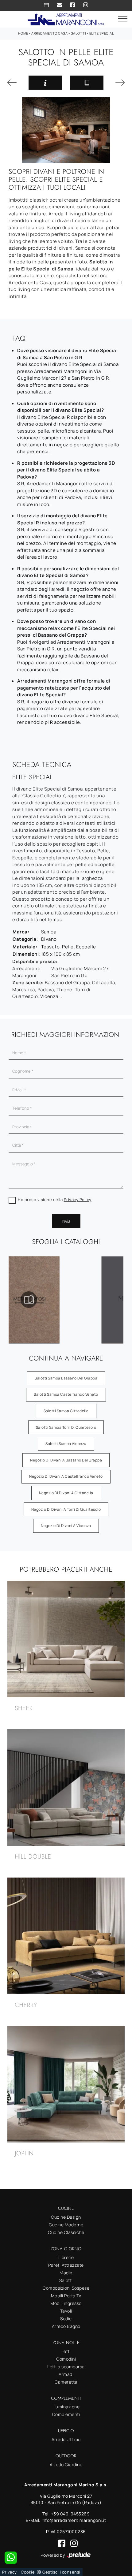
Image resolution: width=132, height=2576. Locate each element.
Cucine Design (66, 2217)
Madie (66, 2273)
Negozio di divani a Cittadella (66, 1493)
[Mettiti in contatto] (60, 5)
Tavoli (66, 2311)
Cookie (28, 2572)
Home (23, 33)
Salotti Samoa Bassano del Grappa (66, 1378)
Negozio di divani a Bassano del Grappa (66, 1460)
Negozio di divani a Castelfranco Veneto (66, 1476)
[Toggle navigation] (123, 19)
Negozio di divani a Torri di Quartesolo (66, 1509)
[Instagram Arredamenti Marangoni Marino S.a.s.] (86, 5)
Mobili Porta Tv (66, 2296)
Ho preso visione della (55, 1200)
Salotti (79, 33)
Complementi (66, 2414)
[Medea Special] (118, 83)
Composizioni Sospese (66, 2288)
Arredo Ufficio (66, 2439)
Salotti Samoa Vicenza (66, 1444)
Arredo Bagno (66, 2326)
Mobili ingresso (66, 2303)
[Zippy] (14, 83)
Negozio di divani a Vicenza (66, 1526)
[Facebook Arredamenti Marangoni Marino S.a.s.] (72, 5)
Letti (66, 2351)
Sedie (66, 2319)
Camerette (66, 2382)
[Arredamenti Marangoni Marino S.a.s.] (66, 19)
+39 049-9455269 (70, 2514)
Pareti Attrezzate (66, 2265)
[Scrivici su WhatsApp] (11, 2558)
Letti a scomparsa (66, 2367)
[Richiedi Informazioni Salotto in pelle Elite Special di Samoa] (45, 83)
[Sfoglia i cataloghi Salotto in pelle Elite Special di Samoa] (87, 83)
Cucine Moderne (66, 2225)
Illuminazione (66, 2407)
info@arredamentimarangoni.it (74, 2520)
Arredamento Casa (49, 33)
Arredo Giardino (66, 2464)
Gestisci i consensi (61, 2572)
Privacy (10, 2572)
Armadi (66, 2374)
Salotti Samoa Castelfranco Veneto (66, 1394)
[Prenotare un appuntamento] (46, 5)
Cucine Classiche (66, 2232)
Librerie (66, 2257)
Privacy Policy (78, 1200)
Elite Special (102, 33)
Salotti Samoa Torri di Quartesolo (66, 1427)
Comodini (66, 2359)
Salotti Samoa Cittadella (66, 1411)
